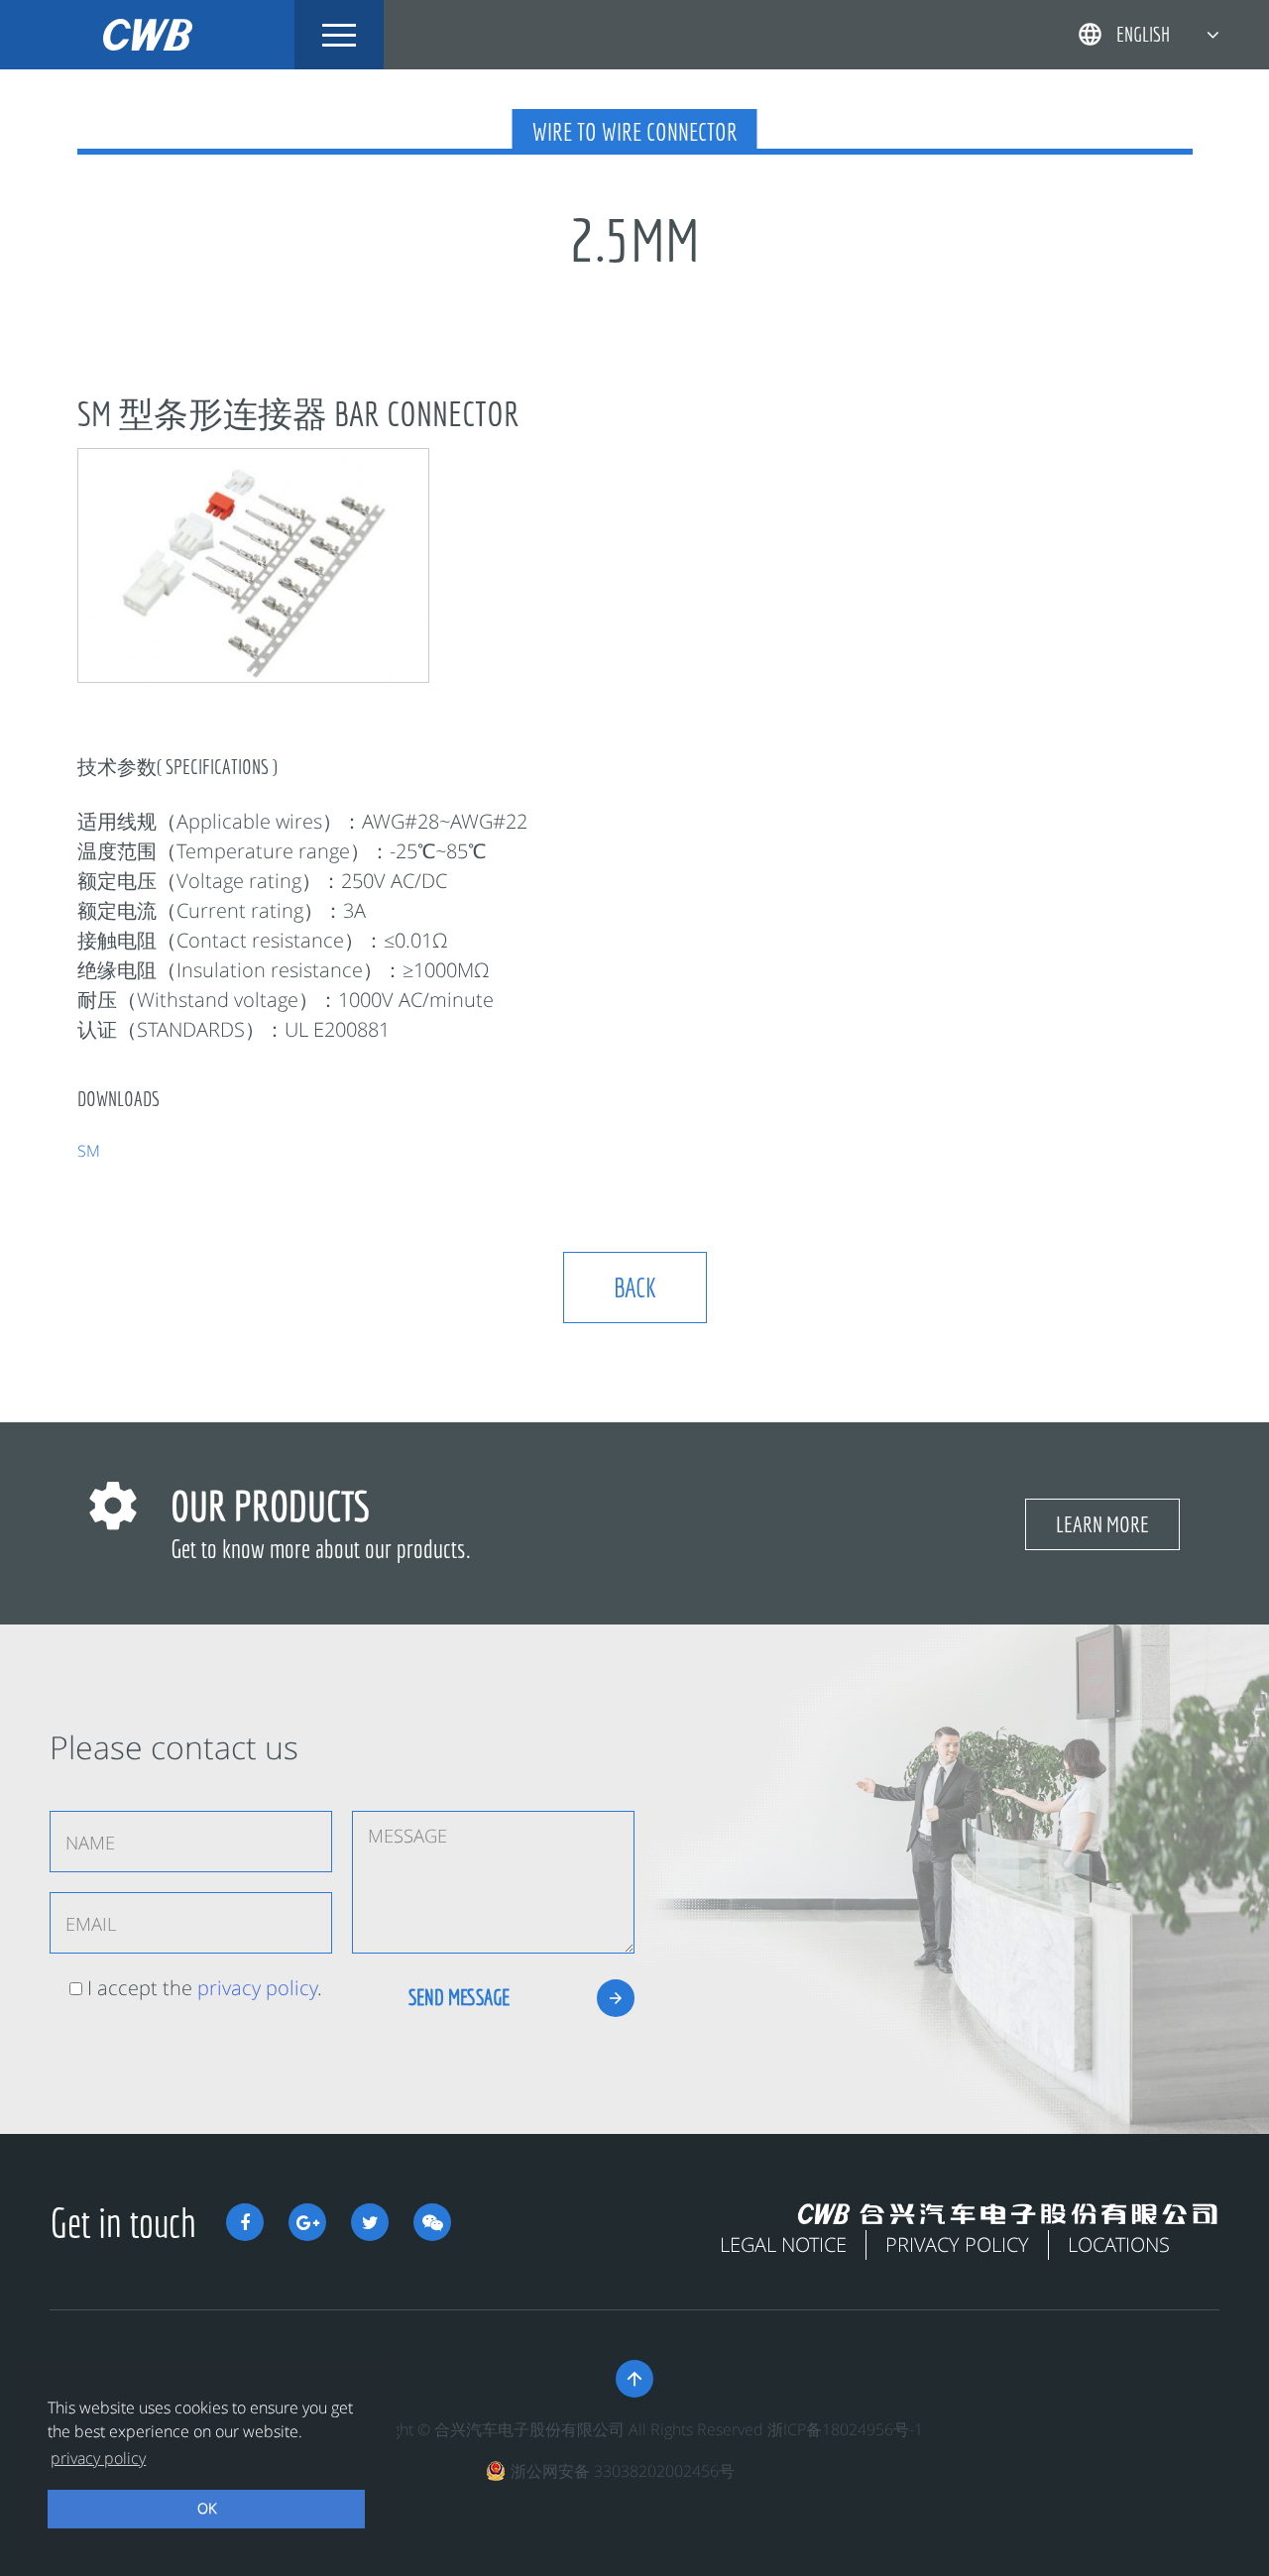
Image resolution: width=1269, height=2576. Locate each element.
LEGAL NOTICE (783, 2244)
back (635, 1287)
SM (89, 1151)
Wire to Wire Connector (635, 132)
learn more (1102, 1524)
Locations (1119, 2244)
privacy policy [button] (98, 2458)
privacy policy (257, 1988)
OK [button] (207, 2508)
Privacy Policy (957, 2244)
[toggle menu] (339, 35)
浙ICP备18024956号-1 (845, 2429)
